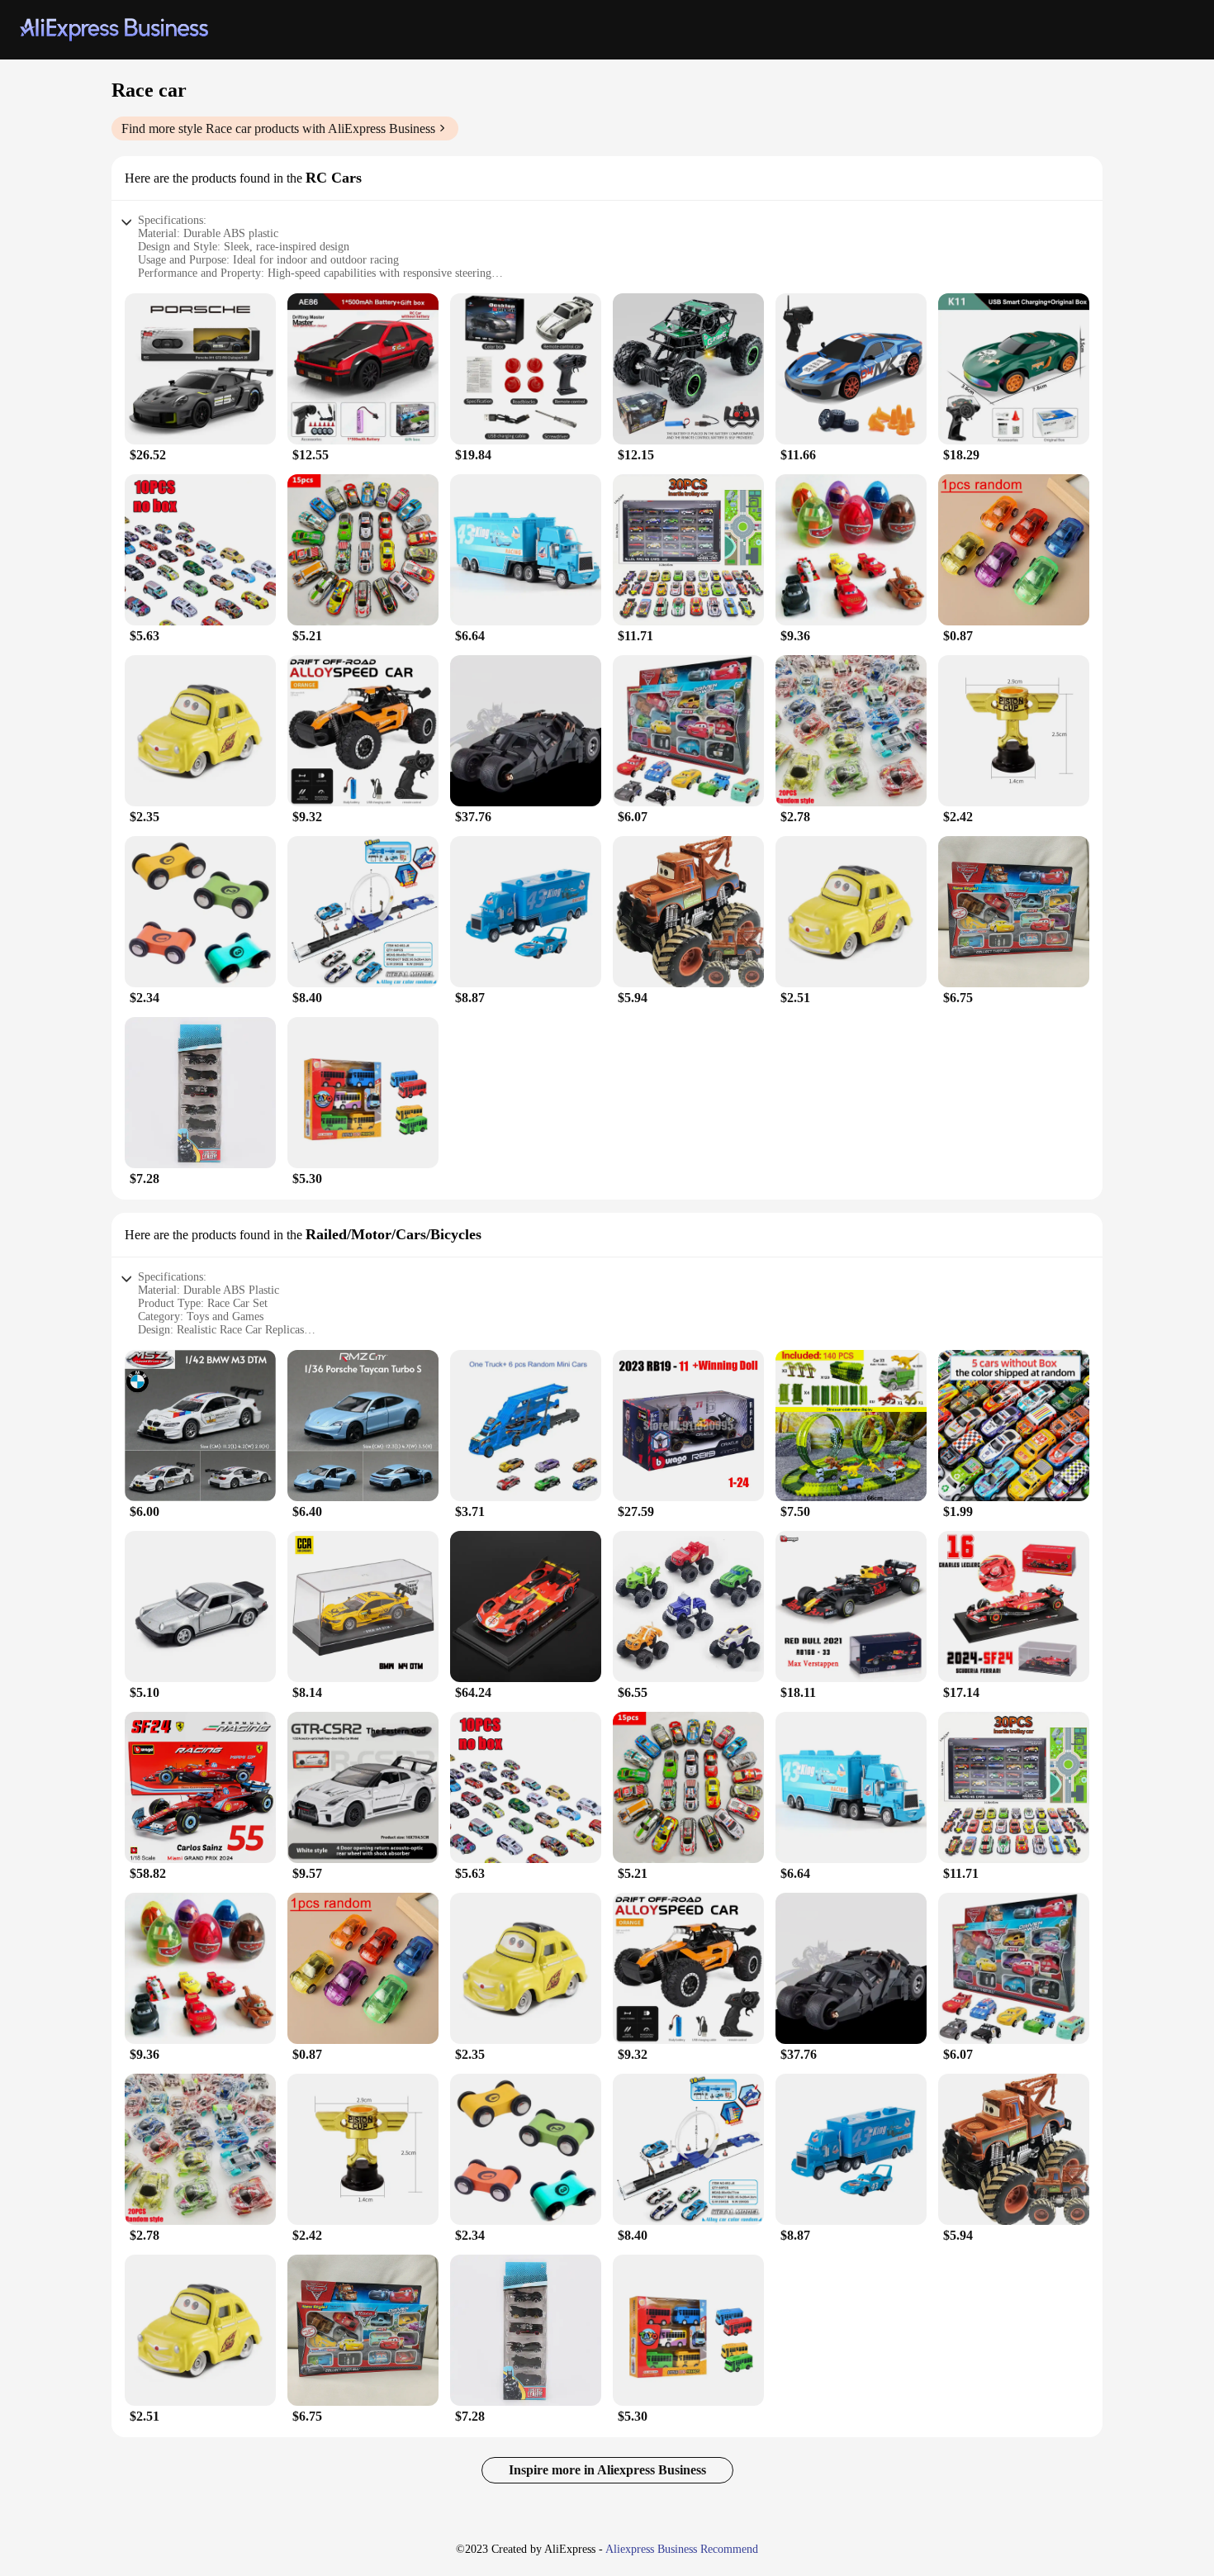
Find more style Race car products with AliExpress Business (278, 128)
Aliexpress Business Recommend (682, 2549)
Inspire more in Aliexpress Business (607, 2470)
